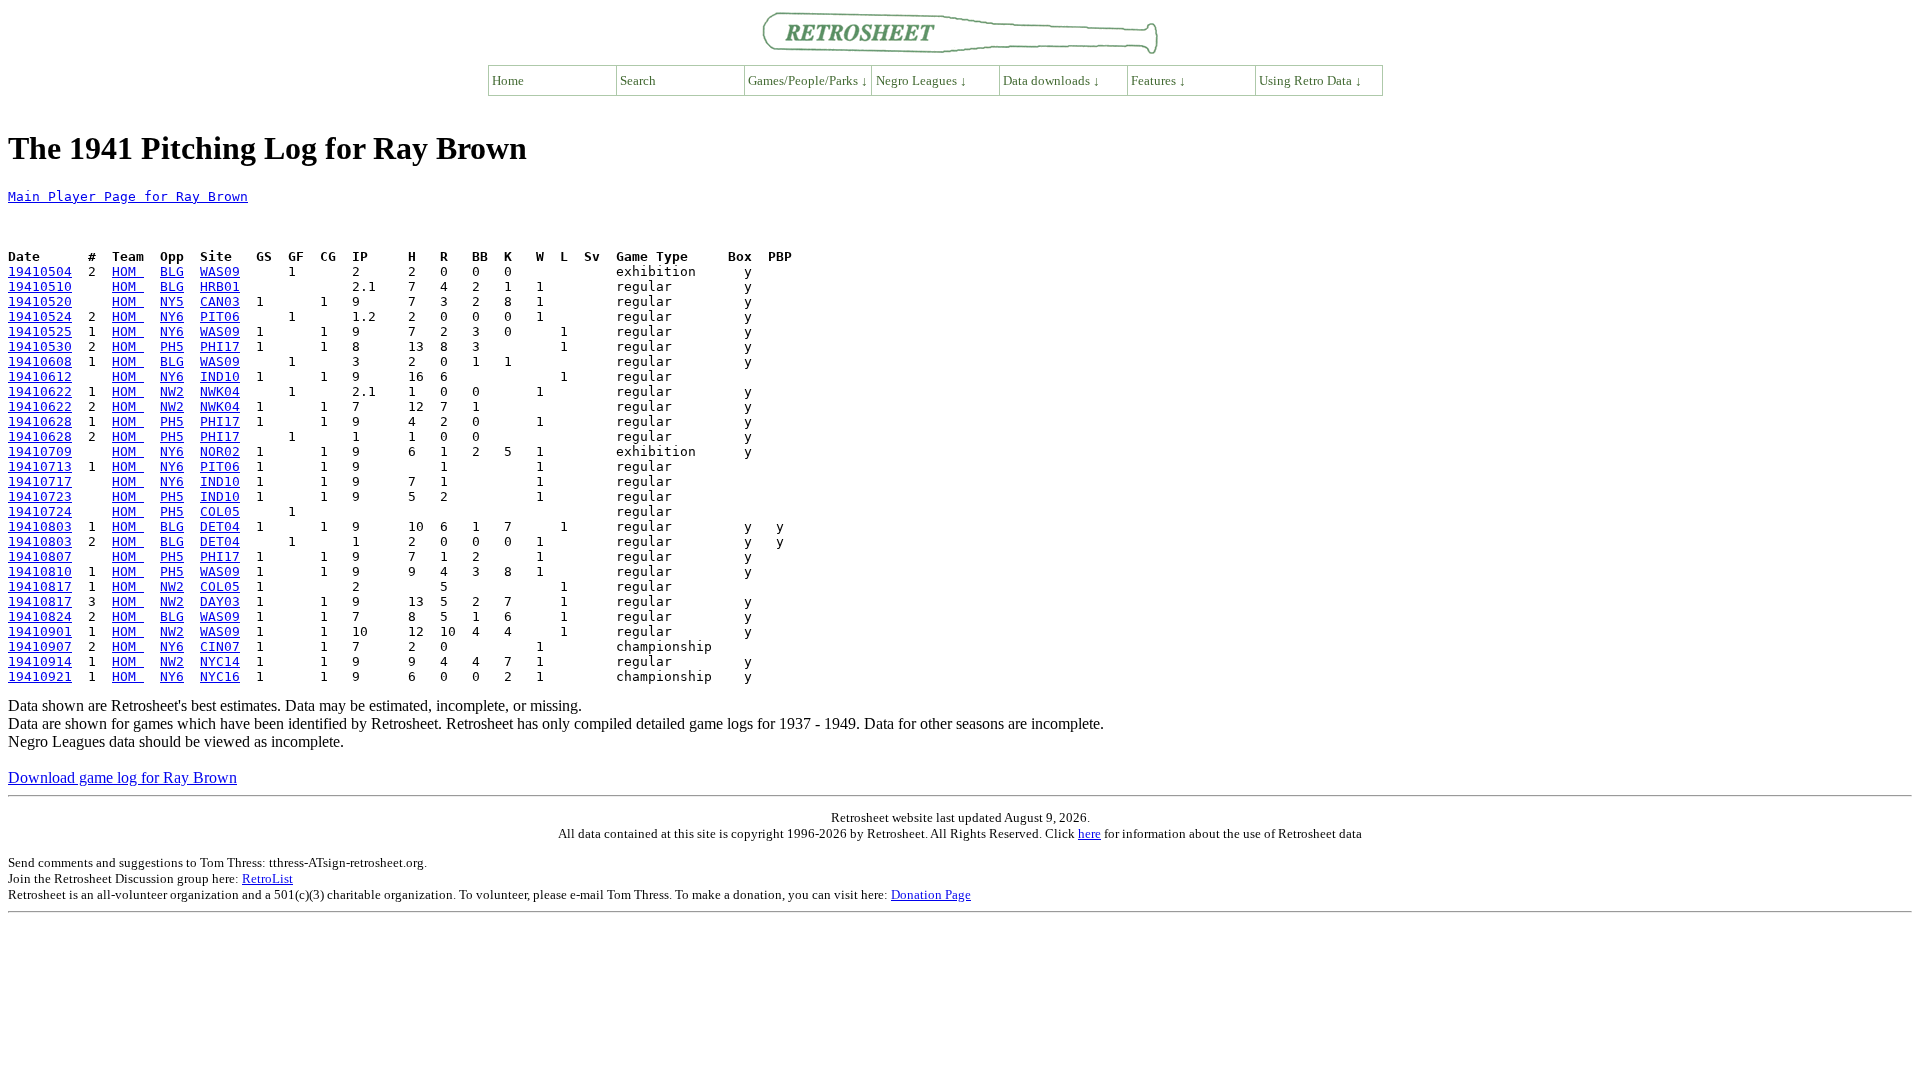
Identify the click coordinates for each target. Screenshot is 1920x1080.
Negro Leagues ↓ (921, 80)
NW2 (172, 391)
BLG (172, 271)
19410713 (40, 466)
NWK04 (220, 391)
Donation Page (931, 894)
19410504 (40, 271)
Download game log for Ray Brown (122, 777)
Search (638, 80)
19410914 (40, 661)
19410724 (40, 511)
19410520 (40, 301)
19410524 (40, 316)
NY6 (172, 316)
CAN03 (220, 301)
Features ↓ (1158, 80)
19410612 (40, 376)
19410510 (40, 286)
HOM (128, 271)
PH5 (172, 346)
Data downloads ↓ (1051, 80)
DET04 (220, 526)
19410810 (40, 571)
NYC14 (220, 661)
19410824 (40, 616)
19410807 (40, 556)
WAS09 (220, 271)
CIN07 (220, 646)
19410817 (40, 586)
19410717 (40, 481)
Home (508, 80)
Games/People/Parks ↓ (808, 80)
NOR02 (220, 451)
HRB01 (220, 286)
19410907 (40, 646)
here (1089, 833)
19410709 (40, 451)
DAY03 (220, 601)
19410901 (40, 631)
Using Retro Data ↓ (1310, 80)
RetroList (267, 878)
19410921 (40, 676)
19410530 (40, 346)
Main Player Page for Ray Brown (128, 196)
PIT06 (220, 316)
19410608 (40, 361)
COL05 (220, 511)
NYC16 (220, 676)
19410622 (40, 391)
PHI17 (220, 346)
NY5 (172, 301)
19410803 (40, 526)
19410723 (40, 496)
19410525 (40, 331)
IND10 (220, 376)
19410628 (40, 421)
